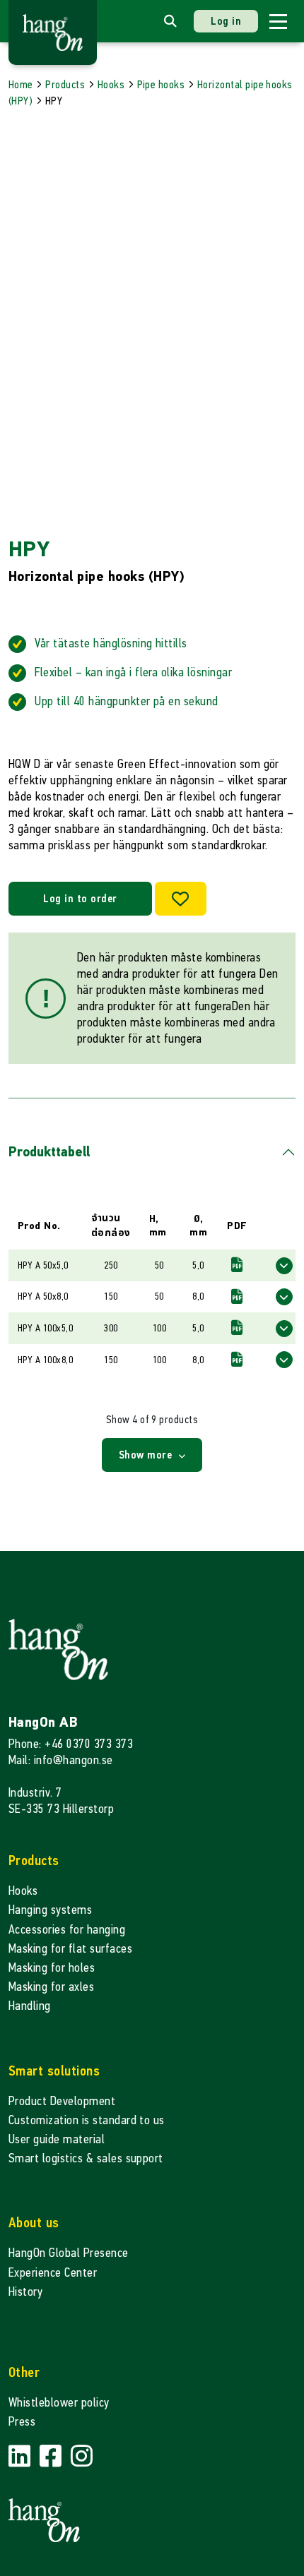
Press (22, 2422)
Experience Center (53, 2273)
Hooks (111, 84)
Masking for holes (52, 1968)
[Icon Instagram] (82, 2456)
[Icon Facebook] (52, 2456)
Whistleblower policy (59, 2403)
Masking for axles (51, 1987)
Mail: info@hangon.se (61, 1760)
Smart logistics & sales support (86, 2158)
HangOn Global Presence (69, 2253)
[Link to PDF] (237, 1265)
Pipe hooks (161, 84)
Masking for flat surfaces (70, 1949)
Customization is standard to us (87, 2120)
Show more (147, 1455)
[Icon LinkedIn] (21, 2456)
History (25, 2292)
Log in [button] (226, 21)
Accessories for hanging (67, 1930)
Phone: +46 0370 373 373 (71, 1744)
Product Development (62, 2101)
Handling (30, 2006)
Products (65, 84)
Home (21, 84)
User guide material (57, 2139)
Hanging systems (50, 1910)
